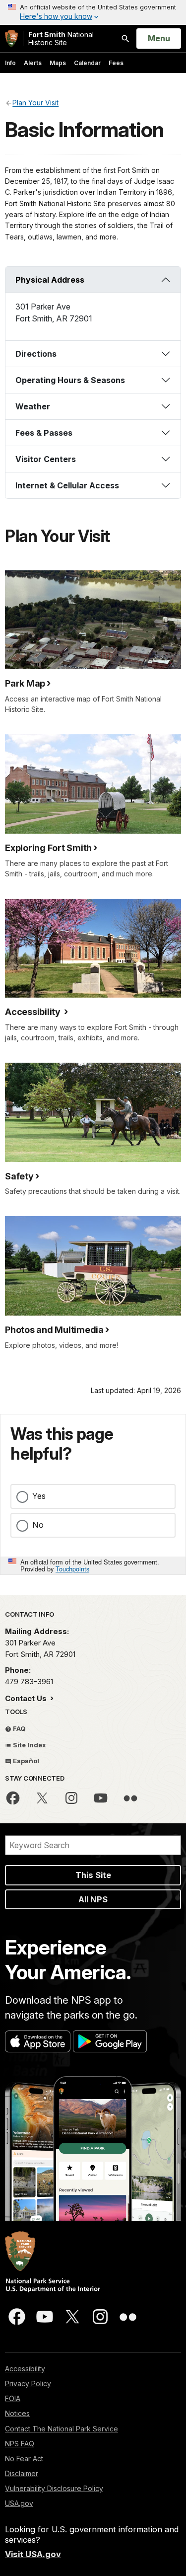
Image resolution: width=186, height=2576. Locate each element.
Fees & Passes (44, 433)
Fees (116, 63)
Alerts (33, 63)
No (38, 1525)
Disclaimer (22, 2473)
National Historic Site (61, 39)
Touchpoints (72, 1569)
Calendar (87, 63)
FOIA (13, 2398)
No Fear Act (24, 2459)
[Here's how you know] (93, 12)
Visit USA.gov (33, 2554)
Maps (58, 63)
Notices (17, 2413)
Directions (36, 354)
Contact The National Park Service (62, 2429)
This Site (93, 1875)
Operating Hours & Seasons (70, 380)
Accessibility (25, 2369)
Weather (33, 406)
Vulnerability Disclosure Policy (54, 2488)
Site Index (29, 1745)
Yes (39, 1496)
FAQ (19, 1728)
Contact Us (27, 1698)
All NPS (93, 1899)
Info (10, 63)
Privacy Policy (28, 2383)
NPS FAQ (20, 2444)
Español (25, 1761)
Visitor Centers (46, 459)
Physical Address (50, 280)
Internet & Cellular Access (67, 485)
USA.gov (19, 2503)
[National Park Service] (11, 39)
